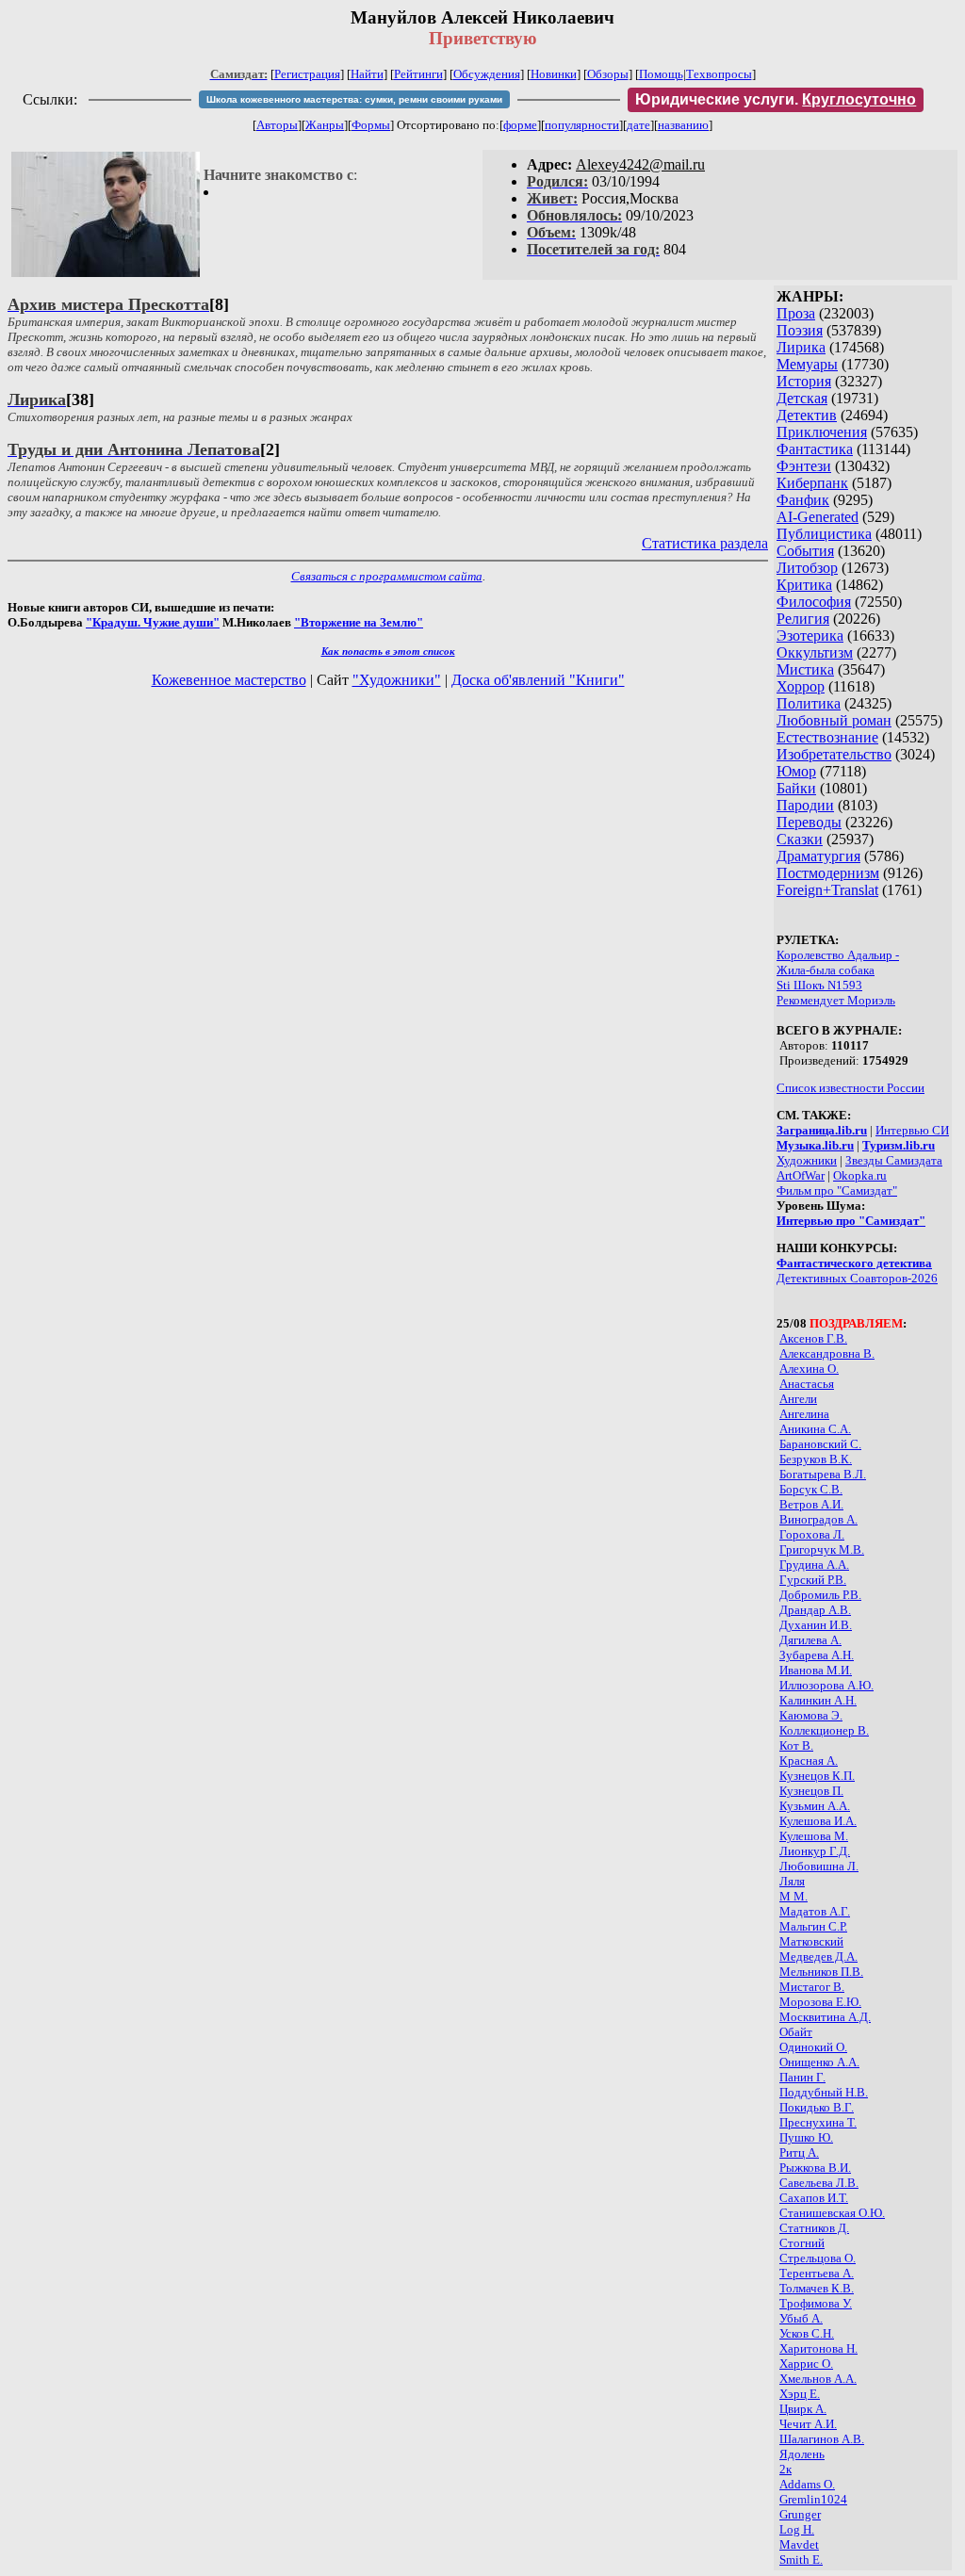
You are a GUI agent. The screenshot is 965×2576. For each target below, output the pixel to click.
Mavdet (799, 2544)
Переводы (809, 822)
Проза (796, 313)
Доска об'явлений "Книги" (538, 680)
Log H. (797, 2529)
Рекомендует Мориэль (836, 1000)
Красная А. (809, 1761)
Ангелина (804, 1414)
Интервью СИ (912, 1130)
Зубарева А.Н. (817, 1655)
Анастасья (807, 1384)
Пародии (805, 805)
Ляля (792, 1881)
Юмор (796, 771)
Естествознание (827, 737)
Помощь (661, 74)
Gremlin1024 (813, 2499)
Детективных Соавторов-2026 (857, 1278)
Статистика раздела (705, 543)
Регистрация (307, 74)
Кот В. (796, 1745)
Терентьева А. (817, 2273)
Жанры (325, 125)
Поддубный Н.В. (824, 2092)
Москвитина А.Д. (825, 2017)
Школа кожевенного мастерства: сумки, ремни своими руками (354, 99)
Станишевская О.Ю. (832, 2213)
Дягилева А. (810, 1640)
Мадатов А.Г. (815, 1911)
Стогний (802, 2243)
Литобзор (807, 568)
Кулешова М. (814, 1836)
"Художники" (397, 680)
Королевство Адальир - (838, 955)
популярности (582, 125)
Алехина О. (809, 1369)
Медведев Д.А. (818, 1956)
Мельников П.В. (821, 1972)
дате (638, 125)
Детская (802, 398)
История (804, 381)
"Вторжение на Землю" (359, 622)
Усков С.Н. (807, 2333)
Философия (814, 602)
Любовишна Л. (819, 1866)
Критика (804, 585)
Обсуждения (487, 74)
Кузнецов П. (811, 1791)
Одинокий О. (813, 2047)
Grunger (800, 2514)
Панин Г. (802, 2077)
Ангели (798, 1399)
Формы (371, 125)
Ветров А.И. (811, 1504)
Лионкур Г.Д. (815, 1851)
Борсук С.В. (811, 1489)
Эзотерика (810, 636)
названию (683, 125)
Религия (803, 619)
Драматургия (818, 856)
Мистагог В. (812, 1987)
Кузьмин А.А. (815, 1806)
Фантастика (815, 449)
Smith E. (801, 2560)
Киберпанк (812, 483)
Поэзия (800, 330)
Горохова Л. (812, 1534)
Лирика (801, 347)
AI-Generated (818, 517)
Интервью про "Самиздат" (851, 1221)
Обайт (796, 2032)
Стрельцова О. (818, 2258)
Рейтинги (418, 74)
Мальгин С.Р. (813, 1926)
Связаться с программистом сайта (387, 576)
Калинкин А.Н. (818, 1700)
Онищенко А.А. (819, 2062)
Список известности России (851, 1088)
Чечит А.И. (808, 2424)
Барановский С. (820, 1444)
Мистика (805, 669)
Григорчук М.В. (822, 1549)
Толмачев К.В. (817, 2288)
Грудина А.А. (814, 1565)
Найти (367, 74)
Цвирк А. (803, 2409)
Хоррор (801, 686)
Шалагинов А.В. (822, 2439)
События (805, 551)
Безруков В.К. (816, 1459)
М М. (793, 1896)
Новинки (554, 74)
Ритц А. (799, 2152)
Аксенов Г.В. (813, 1338)
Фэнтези (804, 466)
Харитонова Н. (818, 2348)
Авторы (277, 125)
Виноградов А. (818, 1519)
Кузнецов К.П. (817, 1776)
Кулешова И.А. (818, 1821)
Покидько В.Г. (817, 2107)
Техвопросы (719, 74)
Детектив (807, 415)
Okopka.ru (860, 1175)
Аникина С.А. (815, 1429)
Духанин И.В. (816, 1625)
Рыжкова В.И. (815, 2168)
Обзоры (608, 74)
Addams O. (807, 2484)
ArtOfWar (801, 1175)
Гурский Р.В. (813, 1580)
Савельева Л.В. (819, 2183)
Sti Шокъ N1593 (819, 985)
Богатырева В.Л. (823, 1474)
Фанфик (803, 500)
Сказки (800, 839)
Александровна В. (827, 1353)
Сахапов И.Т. (814, 2198)
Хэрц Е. (800, 2394)
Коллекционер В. (824, 1730)
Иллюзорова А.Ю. (826, 1685)
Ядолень (802, 2454)
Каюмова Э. (811, 1715)
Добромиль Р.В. (820, 1595)
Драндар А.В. (815, 1610)
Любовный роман (834, 720)
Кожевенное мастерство (229, 680)
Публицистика (824, 534)
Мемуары (807, 364)
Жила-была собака (826, 970)
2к (785, 2469)
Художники (807, 1160)
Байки (796, 788)
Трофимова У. (816, 2303)
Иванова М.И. (816, 1670)
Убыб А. (801, 2318)
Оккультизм (815, 652)
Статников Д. (814, 2228)
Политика (809, 703)
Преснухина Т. (818, 2122)
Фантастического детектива (854, 1263)
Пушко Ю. (806, 2137)
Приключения (822, 432)
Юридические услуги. (776, 99)
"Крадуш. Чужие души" (153, 622)
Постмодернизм (828, 873)
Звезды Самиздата (894, 1160)
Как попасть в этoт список (388, 651)
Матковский (811, 1941)
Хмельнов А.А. (818, 2379)
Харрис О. (806, 2364)
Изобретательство (834, 754)
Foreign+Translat (827, 890)
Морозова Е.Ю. (820, 2002)
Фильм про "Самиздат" (837, 1190)
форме (520, 125)
